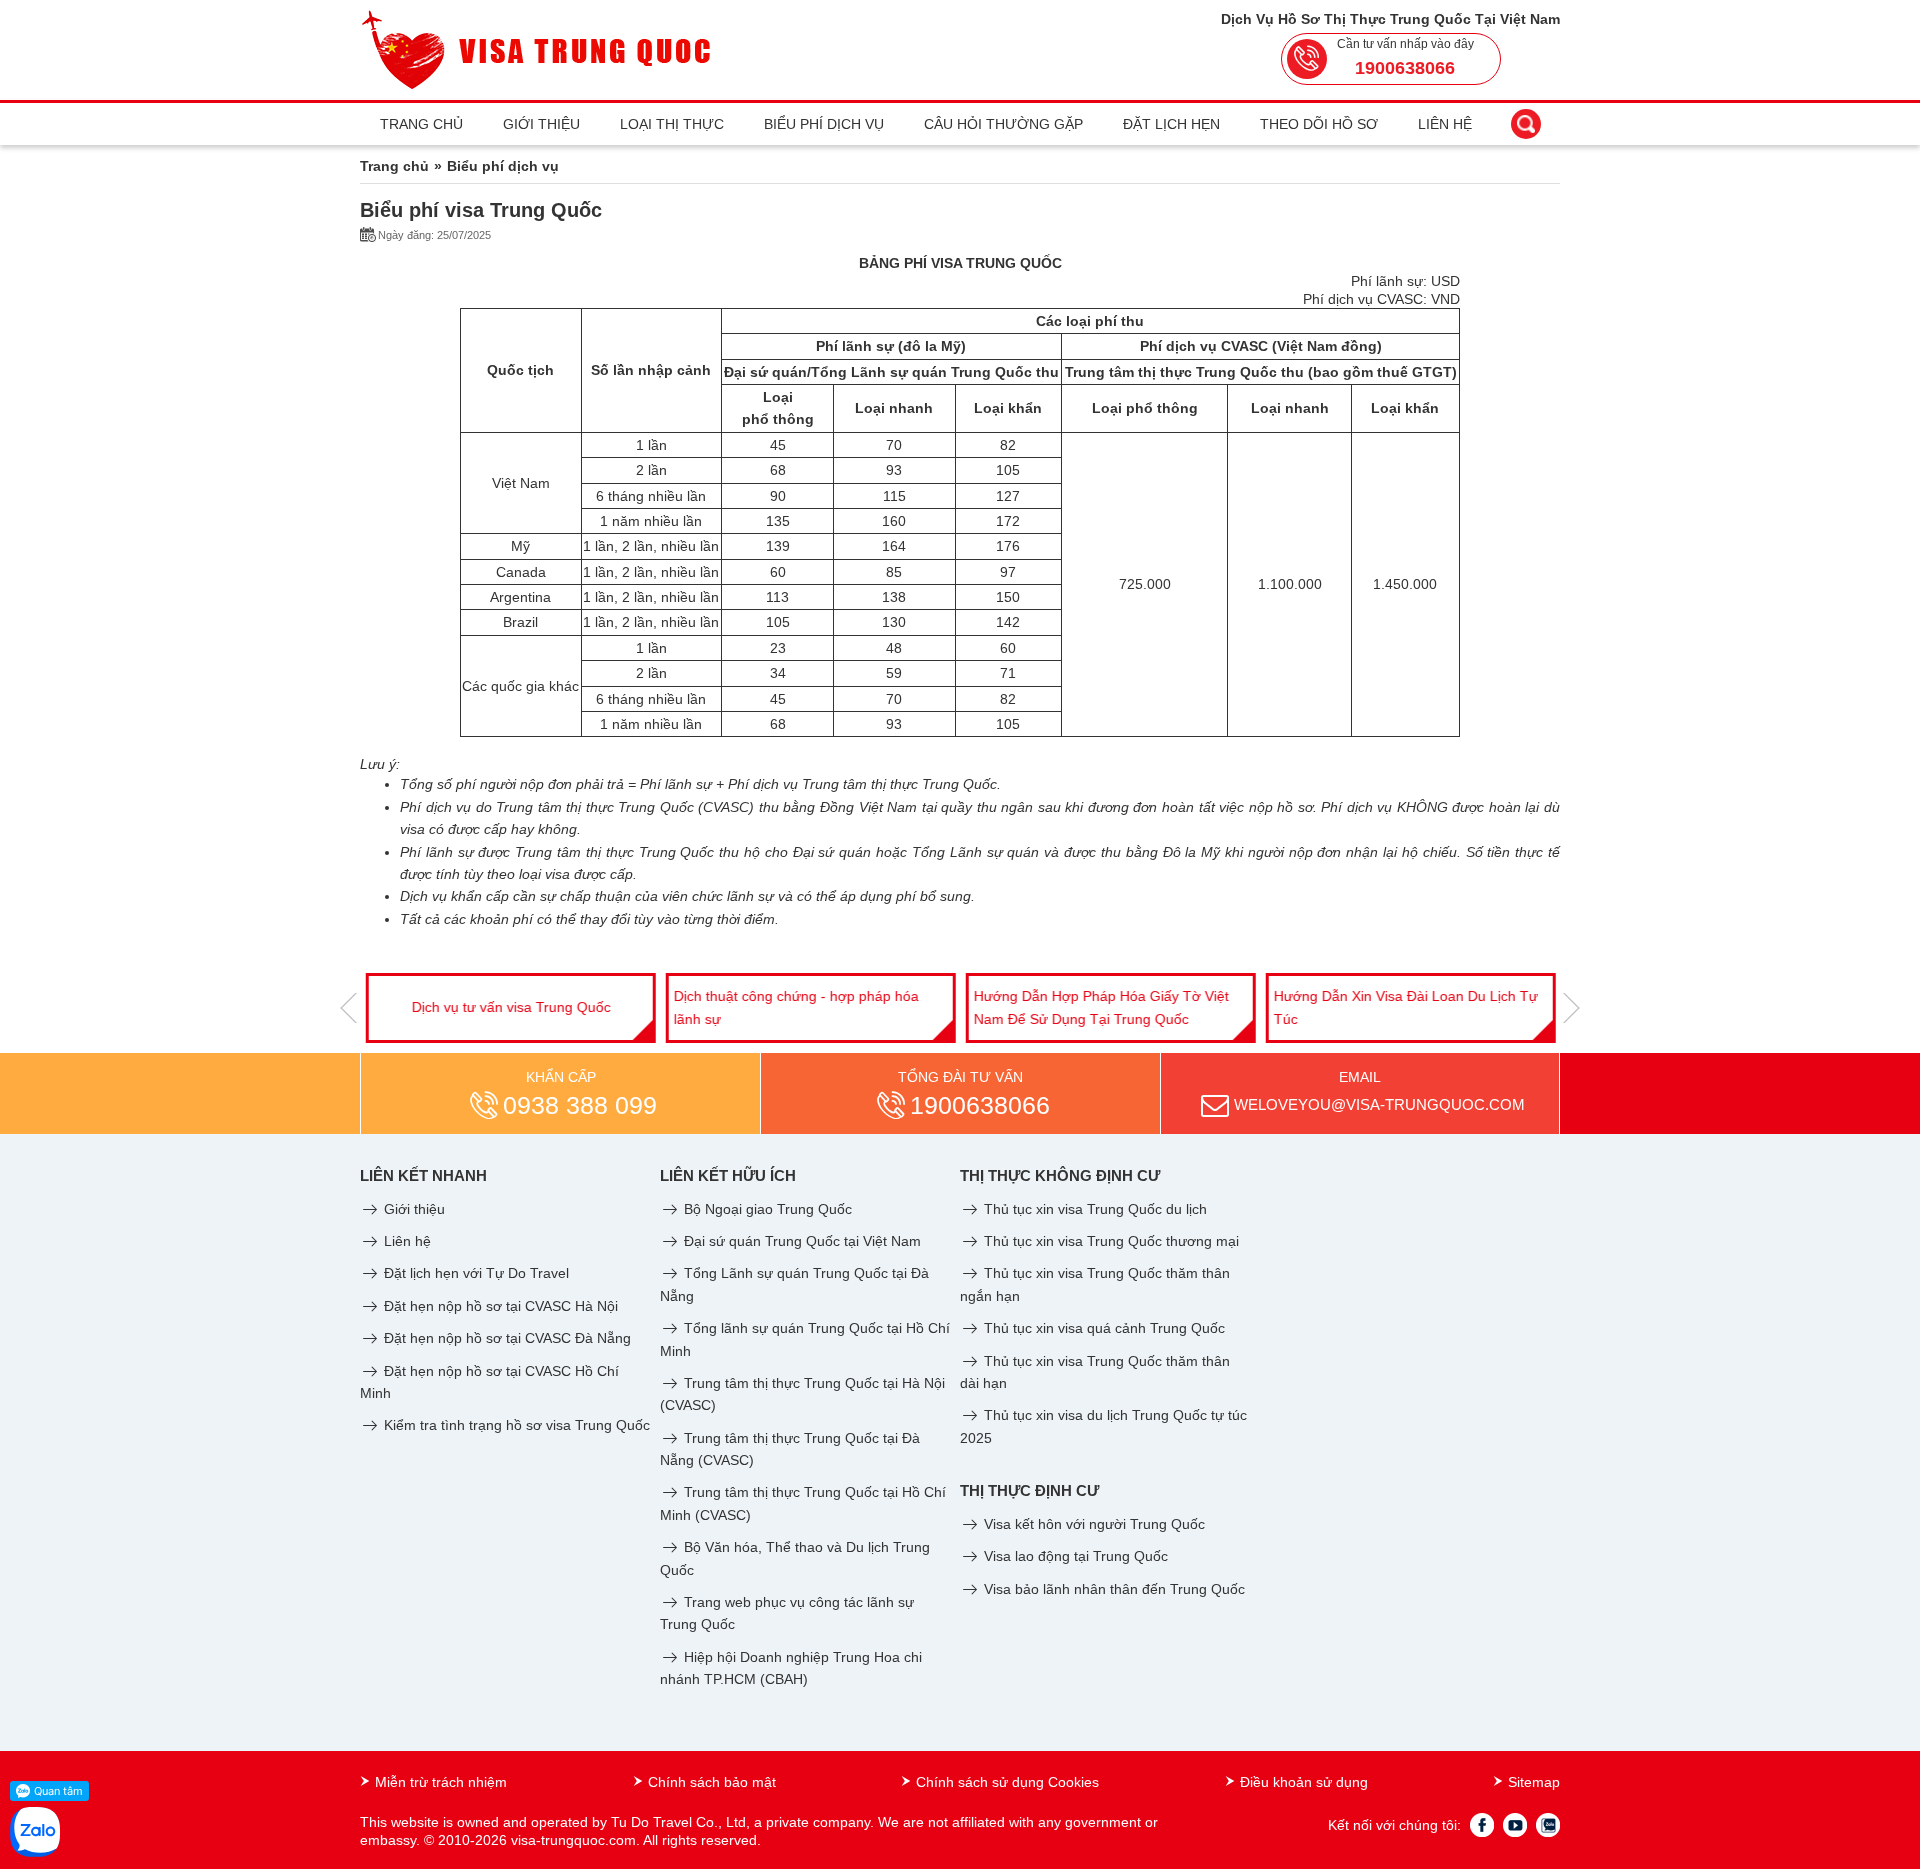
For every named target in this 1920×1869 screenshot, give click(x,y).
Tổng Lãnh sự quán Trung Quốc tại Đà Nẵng (794, 1284)
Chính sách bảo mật (712, 1782)
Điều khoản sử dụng (1304, 1782)
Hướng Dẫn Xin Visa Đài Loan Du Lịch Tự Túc (1405, 1007)
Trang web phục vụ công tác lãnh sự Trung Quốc (787, 1613)
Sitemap (1534, 1782)
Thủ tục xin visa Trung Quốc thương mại (1109, 1241)
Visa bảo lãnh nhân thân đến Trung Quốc (1112, 1589)
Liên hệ (1445, 124)
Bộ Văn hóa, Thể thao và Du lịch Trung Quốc (795, 1558)
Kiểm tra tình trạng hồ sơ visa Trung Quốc (515, 1425)
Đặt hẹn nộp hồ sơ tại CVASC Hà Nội (499, 1306)
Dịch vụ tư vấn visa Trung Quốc (510, 1007)
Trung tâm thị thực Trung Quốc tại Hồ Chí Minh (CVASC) (803, 1503)
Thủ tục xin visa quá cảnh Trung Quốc (1102, 1328)
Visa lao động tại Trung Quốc (1074, 1556)
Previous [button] (348, 1008)
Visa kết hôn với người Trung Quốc (1092, 1524)
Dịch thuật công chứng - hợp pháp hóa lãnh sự (795, 1007)
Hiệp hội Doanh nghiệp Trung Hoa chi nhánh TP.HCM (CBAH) (791, 1668)
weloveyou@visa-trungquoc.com (1379, 1104)
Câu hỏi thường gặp (1003, 124)
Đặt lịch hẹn (1171, 124)
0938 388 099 (580, 1105)
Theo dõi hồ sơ (1319, 124)
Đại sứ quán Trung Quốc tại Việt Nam (800, 1241)
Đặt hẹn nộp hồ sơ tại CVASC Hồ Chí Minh (489, 1382)
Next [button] (1571, 1008)
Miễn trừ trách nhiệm (441, 1782)
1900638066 (1405, 68)
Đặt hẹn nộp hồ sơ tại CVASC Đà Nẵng (505, 1338)
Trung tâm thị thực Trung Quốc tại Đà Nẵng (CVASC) (790, 1449)
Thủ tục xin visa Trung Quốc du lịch (1093, 1209)
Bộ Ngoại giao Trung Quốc (766, 1209)
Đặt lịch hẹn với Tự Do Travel (474, 1273)
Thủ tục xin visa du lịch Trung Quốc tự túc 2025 (1103, 1426)
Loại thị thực (672, 124)
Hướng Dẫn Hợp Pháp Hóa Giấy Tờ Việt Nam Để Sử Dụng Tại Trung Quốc (1100, 1007)
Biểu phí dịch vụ (824, 124)
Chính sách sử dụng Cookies (1007, 1782)
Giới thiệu (541, 124)
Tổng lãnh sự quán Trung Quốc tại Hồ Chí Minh (805, 1339)
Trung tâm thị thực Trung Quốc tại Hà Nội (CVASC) (802, 1394)
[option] (510, 1008)
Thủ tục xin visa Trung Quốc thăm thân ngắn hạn (1095, 1284)
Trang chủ (421, 124)
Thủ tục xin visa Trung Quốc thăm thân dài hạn (1095, 1372)
